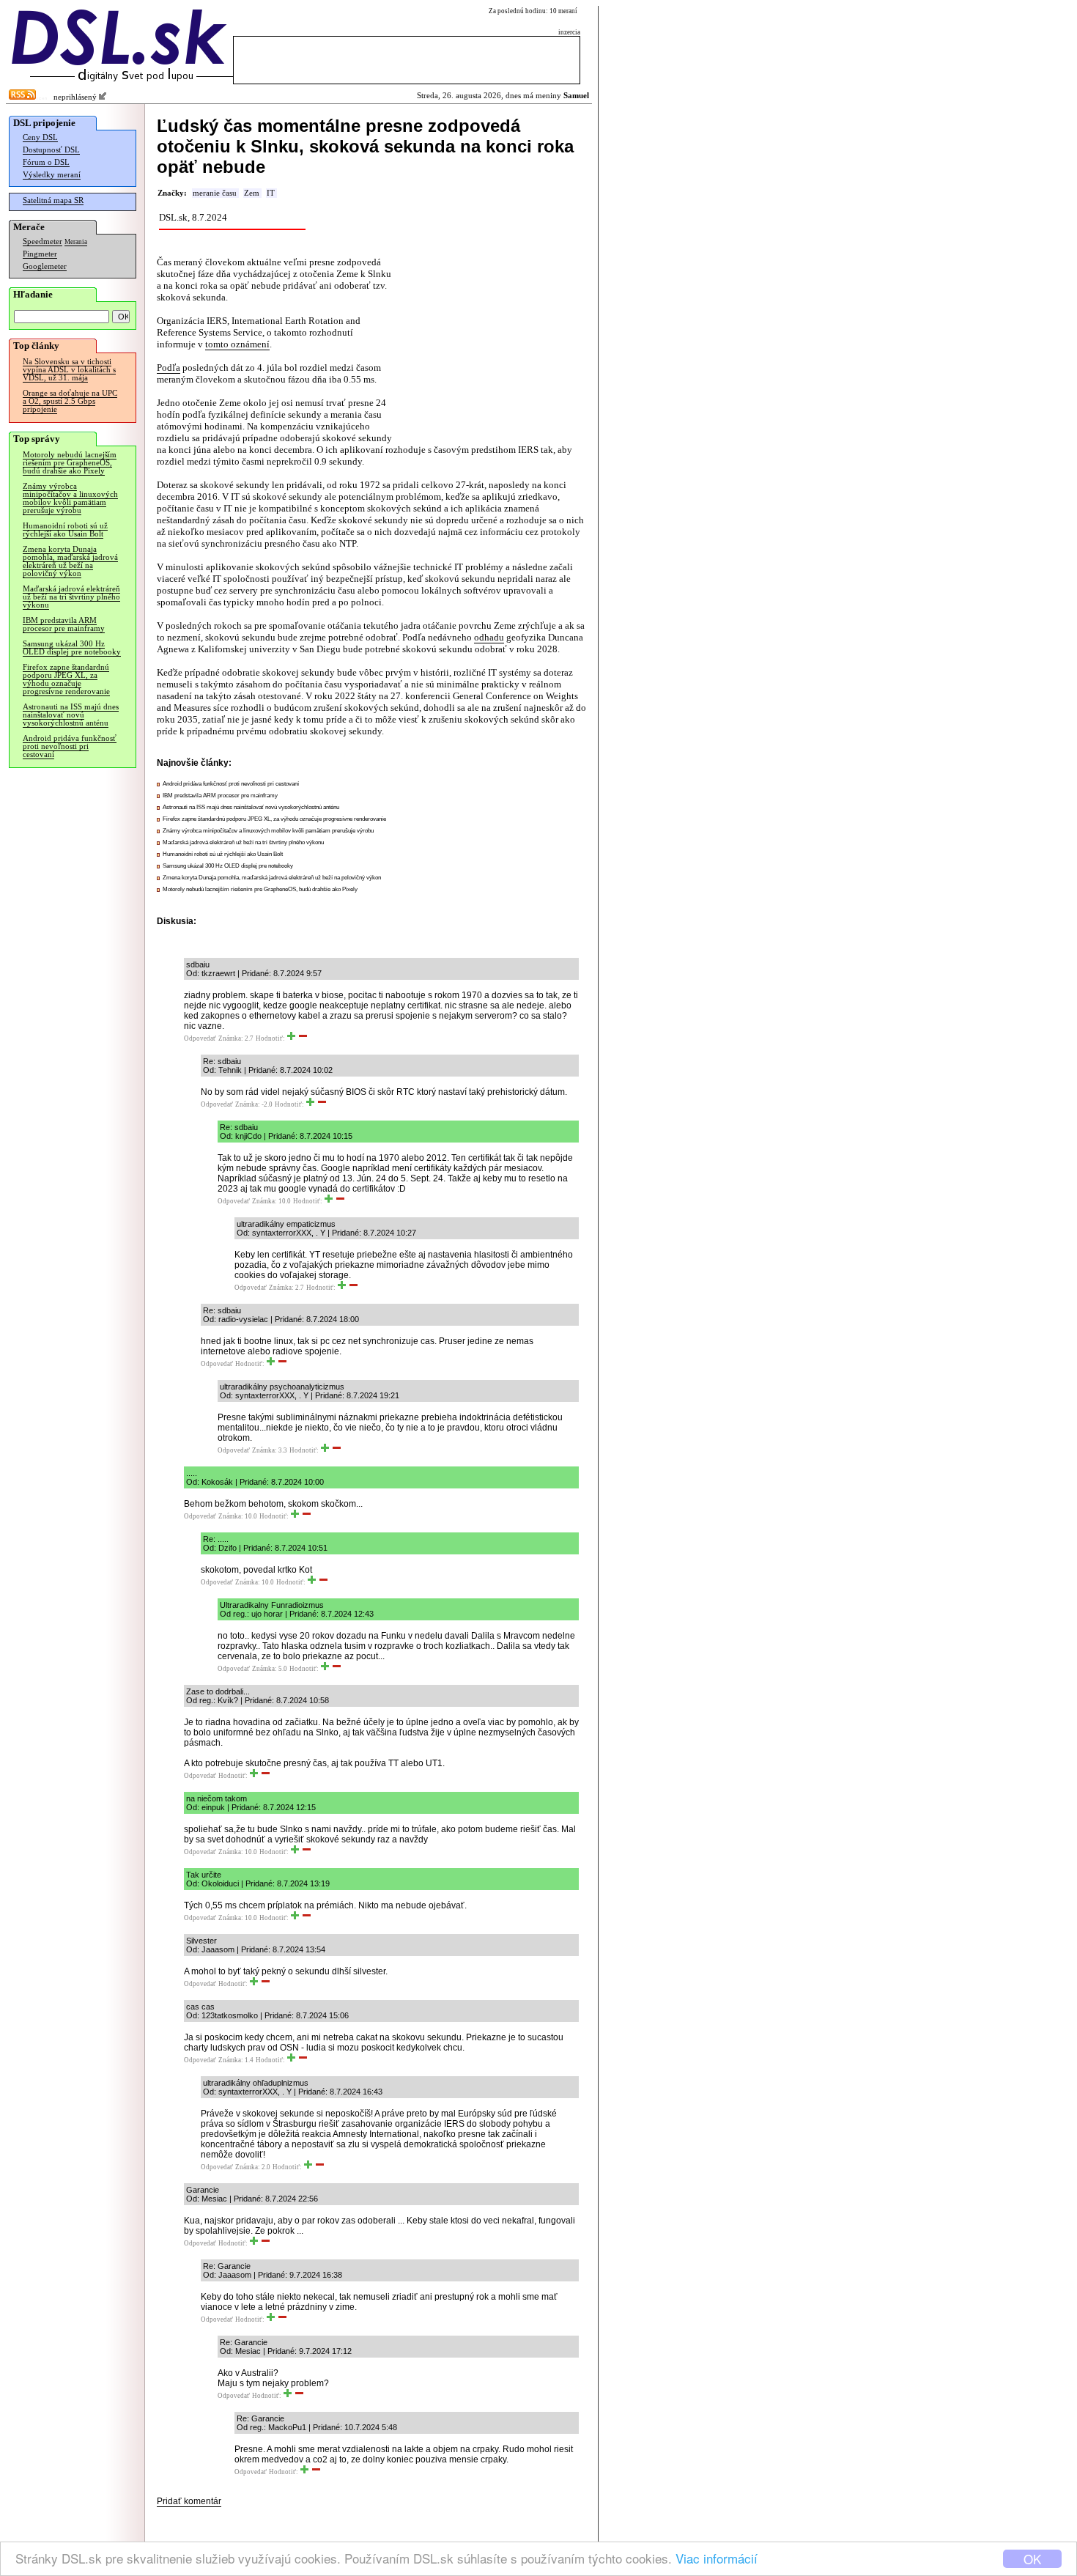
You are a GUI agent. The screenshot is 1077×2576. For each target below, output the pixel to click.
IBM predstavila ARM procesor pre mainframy (64, 624)
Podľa (169, 368)
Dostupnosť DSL (51, 150)
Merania (76, 242)
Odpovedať (200, 1038)
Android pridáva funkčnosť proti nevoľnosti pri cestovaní (70, 746)
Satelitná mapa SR (53, 200)
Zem (252, 193)
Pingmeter (40, 254)
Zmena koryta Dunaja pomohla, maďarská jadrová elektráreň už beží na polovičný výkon (70, 561)
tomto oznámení (237, 344)
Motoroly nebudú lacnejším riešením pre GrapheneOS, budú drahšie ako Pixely (70, 463)
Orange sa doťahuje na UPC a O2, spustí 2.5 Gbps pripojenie (70, 401)
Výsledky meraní (52, 175)
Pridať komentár (189, 2501)
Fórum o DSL (46, 162)
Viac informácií (717, 2558)
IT (271, 193)
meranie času (215, 193)
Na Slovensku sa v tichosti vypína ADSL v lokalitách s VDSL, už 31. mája (69, 370)
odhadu (489, 637)
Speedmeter (42, 241)
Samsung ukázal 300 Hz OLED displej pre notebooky (72, 648)
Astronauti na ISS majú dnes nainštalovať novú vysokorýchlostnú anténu (71, 715)
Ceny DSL (40, 137)
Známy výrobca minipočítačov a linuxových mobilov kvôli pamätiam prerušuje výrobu (70, 498)
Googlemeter (45, 266)
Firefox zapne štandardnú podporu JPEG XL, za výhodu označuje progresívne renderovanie (66, 679)
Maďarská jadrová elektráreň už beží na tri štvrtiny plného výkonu (71, 597)
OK (1032, 2559)
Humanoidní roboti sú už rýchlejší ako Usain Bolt (65, 530)
